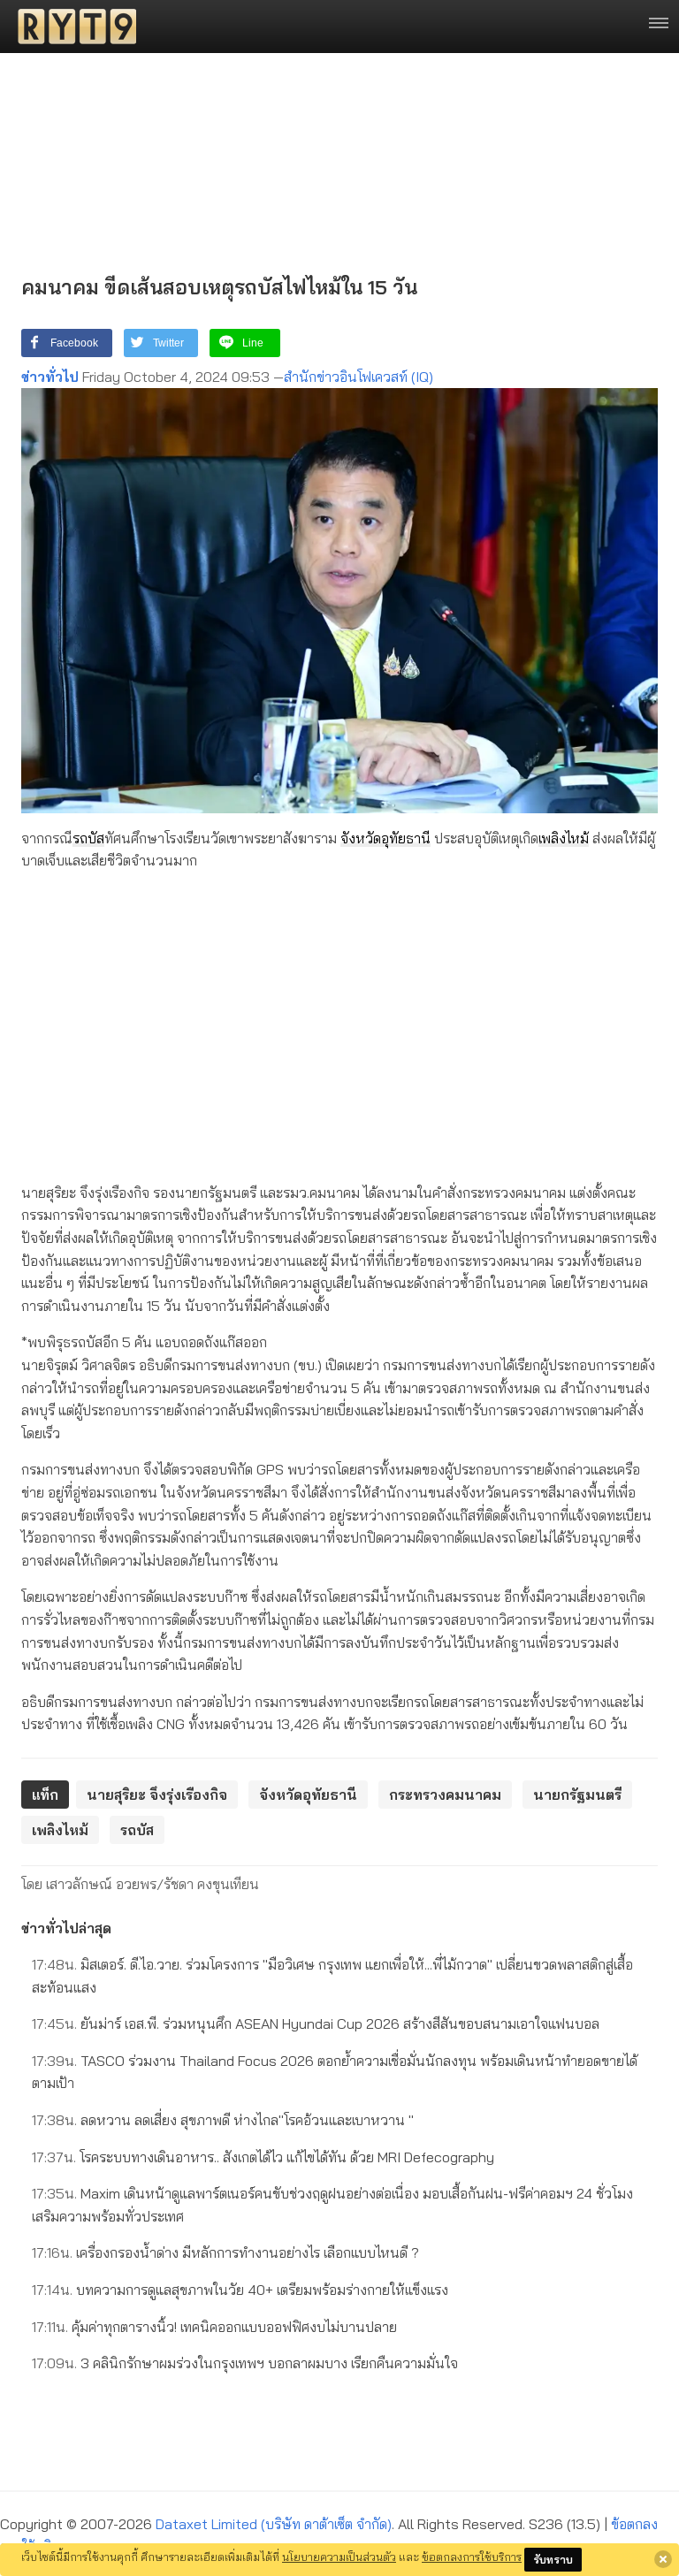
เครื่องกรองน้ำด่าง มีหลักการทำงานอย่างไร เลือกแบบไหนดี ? (225, 2252)
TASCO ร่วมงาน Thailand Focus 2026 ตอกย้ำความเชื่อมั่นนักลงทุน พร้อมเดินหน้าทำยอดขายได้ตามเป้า (335, 2072)
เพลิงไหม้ (564, 838)
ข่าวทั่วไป (50, 377)
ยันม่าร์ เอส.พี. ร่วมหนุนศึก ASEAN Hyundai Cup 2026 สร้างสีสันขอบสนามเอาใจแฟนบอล (316, 2023)
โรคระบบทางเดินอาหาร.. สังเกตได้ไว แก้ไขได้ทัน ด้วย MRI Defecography (263, 2157)
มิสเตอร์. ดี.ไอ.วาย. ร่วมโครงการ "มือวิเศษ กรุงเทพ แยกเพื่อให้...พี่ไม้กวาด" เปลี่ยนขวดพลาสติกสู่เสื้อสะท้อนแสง (332, 1976)
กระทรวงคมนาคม (445, 1795)
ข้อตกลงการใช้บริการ (472, 2557)
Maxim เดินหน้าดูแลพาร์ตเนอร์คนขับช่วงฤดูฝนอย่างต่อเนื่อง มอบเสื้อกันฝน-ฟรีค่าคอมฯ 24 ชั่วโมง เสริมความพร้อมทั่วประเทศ (332, 2205)
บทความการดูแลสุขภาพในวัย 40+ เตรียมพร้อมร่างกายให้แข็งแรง (240, 2290)
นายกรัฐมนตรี (577, 1795)
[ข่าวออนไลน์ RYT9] (72, 27)
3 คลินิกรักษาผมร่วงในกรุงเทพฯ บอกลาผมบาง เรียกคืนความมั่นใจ (245, 2363)
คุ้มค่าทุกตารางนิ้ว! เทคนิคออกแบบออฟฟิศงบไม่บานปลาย (214, 2327)
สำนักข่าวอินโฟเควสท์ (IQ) (359, 377)
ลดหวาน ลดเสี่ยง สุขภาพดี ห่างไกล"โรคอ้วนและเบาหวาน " (223, 2120)
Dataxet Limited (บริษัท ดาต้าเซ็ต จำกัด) (274, 2524)
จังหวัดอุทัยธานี (385, 838)
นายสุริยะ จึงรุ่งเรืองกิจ (157, 1795)
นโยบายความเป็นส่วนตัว (339, 2557)
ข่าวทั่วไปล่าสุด (66, 1928)
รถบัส (88, 838)
